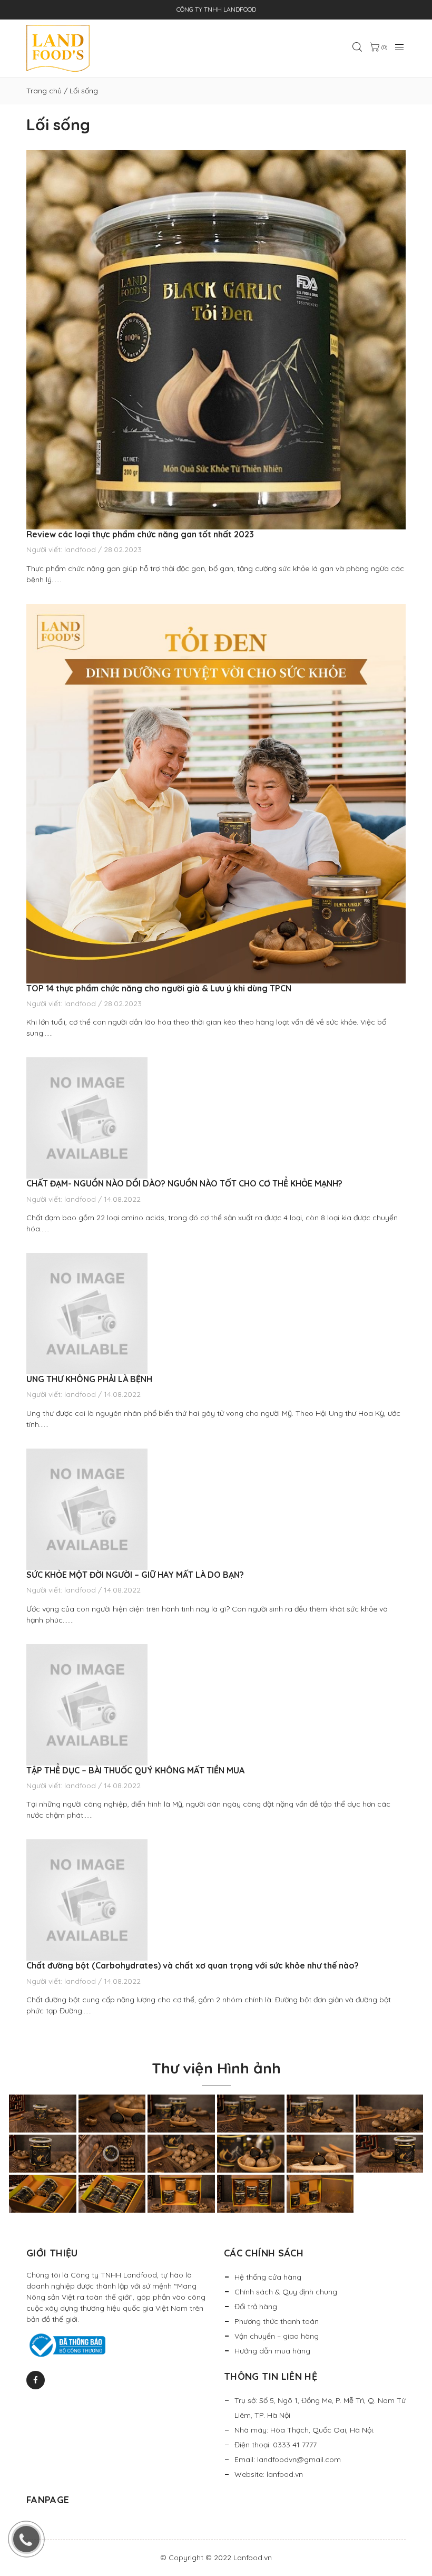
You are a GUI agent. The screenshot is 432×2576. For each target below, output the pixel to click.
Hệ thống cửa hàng (268, 2277)
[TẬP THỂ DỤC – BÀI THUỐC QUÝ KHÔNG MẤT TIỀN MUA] (216, 1705)
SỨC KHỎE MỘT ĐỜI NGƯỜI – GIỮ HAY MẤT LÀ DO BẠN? (135, 1575)
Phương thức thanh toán (277, 2321)
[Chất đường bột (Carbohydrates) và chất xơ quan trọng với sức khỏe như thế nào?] (216, 1900)
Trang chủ (44, 91)
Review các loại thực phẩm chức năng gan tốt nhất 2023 (140, 534)
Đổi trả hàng (256, 2307)
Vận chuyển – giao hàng (277, 2336)
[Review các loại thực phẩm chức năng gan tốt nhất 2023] (216, 340)
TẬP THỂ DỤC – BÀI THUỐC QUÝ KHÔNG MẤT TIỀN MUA (136, 1770)
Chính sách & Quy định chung (286, 2292)
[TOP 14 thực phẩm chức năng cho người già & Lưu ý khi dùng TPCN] (216, 794)
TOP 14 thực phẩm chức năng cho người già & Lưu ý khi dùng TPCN (159, 988)
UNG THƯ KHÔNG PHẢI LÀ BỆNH (89, 1379)
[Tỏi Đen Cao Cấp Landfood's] (58, 48)
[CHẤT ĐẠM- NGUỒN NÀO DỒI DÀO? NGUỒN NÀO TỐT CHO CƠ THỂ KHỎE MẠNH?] (216, 1118)
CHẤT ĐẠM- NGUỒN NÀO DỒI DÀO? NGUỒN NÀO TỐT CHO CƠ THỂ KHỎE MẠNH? (184, 1183)
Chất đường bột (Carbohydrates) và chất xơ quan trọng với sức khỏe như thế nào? (193, 1965)
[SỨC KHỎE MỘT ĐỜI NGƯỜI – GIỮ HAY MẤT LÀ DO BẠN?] (216, 1509)
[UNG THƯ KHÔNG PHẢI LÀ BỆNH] (216, 1314)
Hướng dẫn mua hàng (272, 2351)
